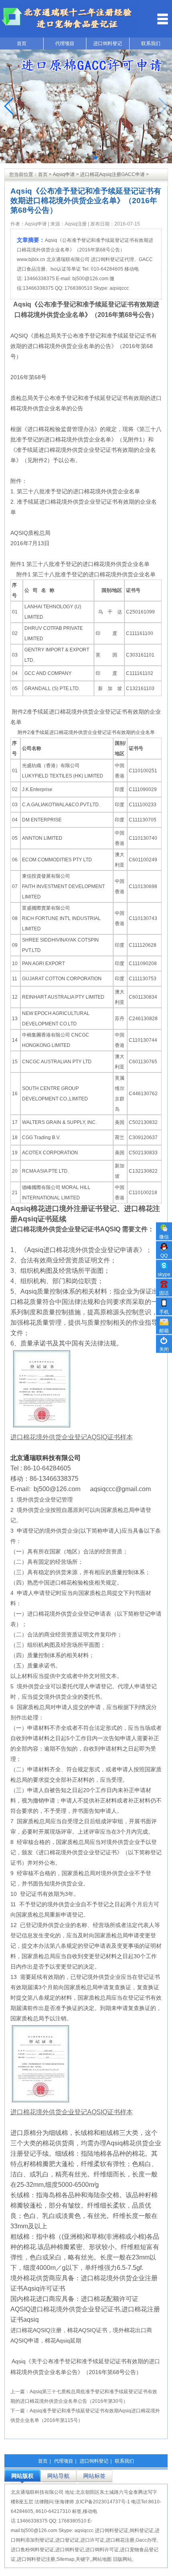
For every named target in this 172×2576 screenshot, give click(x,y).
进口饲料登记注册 (36, 2559)
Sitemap (65, 2559)
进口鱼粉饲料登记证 (32, 2550)
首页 (22, 44)
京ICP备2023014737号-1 (103, 2502)
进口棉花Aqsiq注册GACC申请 (112, 174)
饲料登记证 (142, 2530)
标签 (77, 2511)
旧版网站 (122, 2559)
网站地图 (102, 2559)
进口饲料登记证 (108, 259)
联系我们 (124, 2461)
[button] (76, 158)
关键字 (83, 2559)
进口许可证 (92, 2540)
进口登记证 (67, 2540)
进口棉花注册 (120, 2540)
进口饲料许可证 (102, 2550)
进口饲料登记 (108, 44)
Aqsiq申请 (64, 174)
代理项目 (65, 44)
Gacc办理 (146, 2540)
